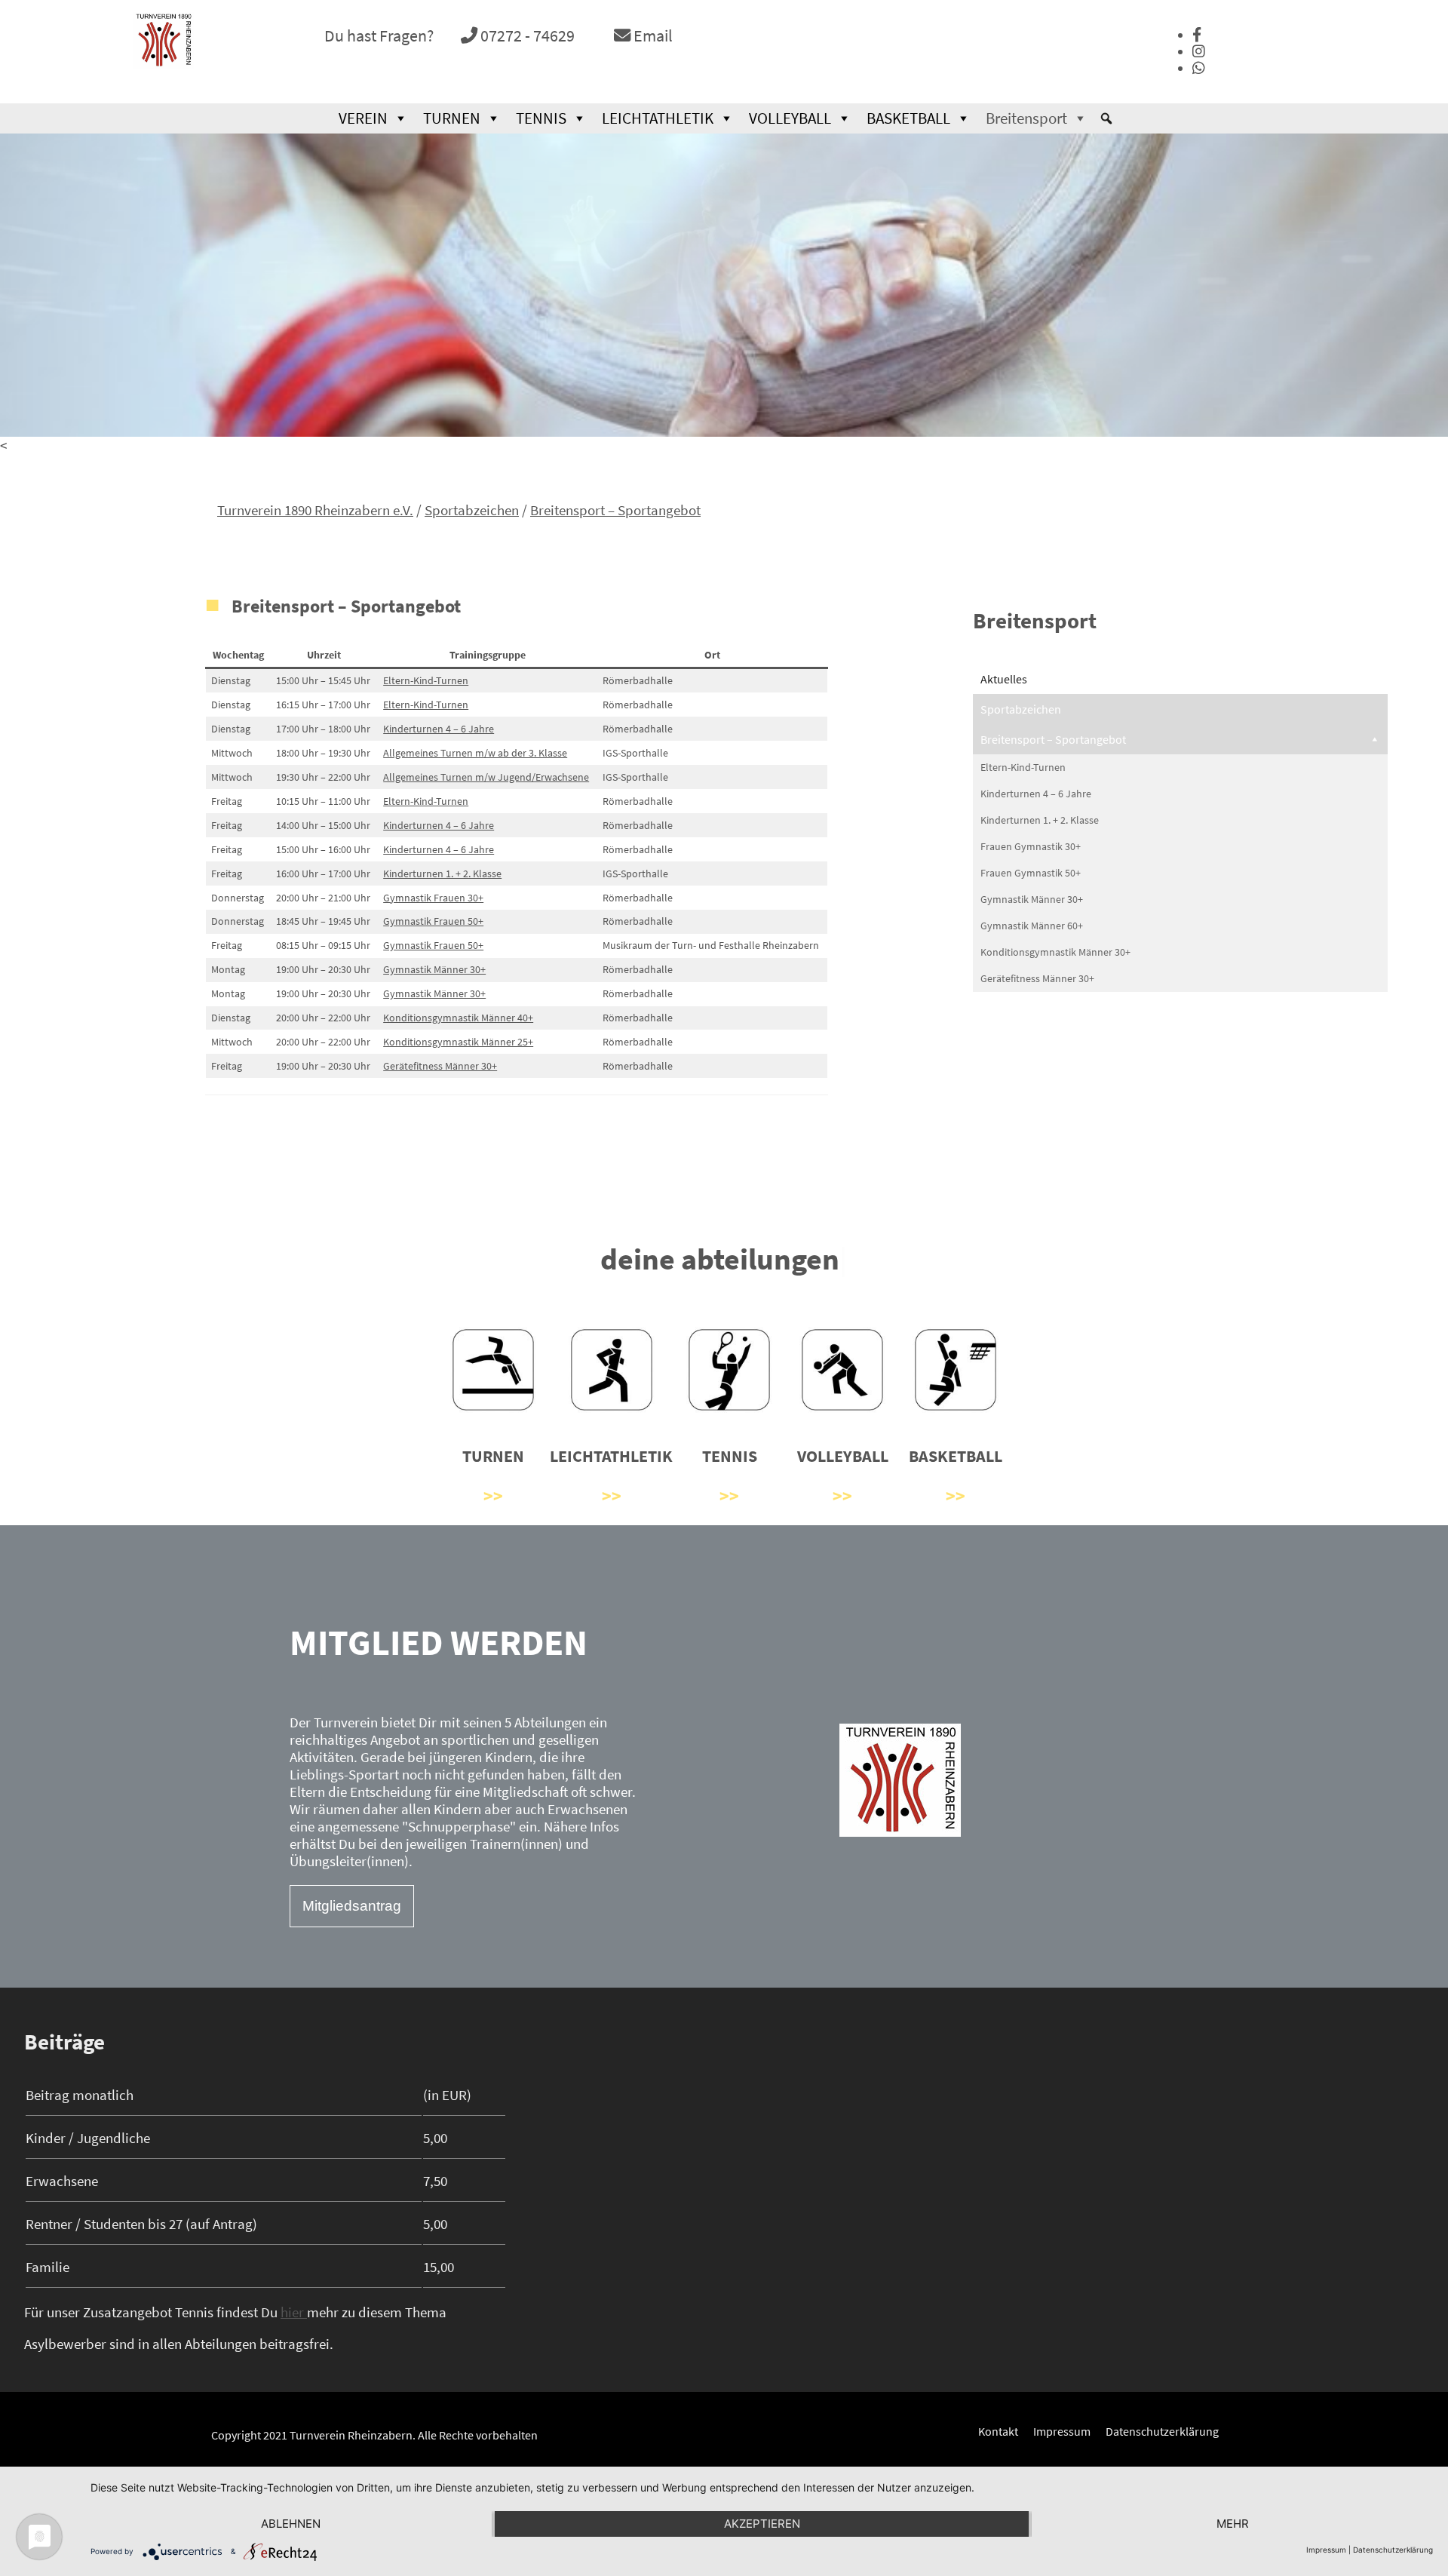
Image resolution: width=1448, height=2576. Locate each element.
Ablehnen (291, 2524)
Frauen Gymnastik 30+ (1031, 848)
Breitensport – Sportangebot (1053, 741)
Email (652, 35)
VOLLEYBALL (790, 118)
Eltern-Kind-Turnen (426, 682)
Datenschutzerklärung (1162, 2432)
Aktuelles (1004, 680)
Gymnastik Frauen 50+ (433, 923)
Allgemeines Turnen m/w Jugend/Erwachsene (486, 778)
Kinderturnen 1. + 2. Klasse (442, 874)
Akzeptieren (762, 2524)
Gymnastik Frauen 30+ (433, 898)
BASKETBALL (908, 118)
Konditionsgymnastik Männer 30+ (1055, 953)
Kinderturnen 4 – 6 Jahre (439, 730)
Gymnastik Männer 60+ (1032, 927)
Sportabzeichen (1021, 711)
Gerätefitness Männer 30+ (440, 1067)
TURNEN (452, 118)
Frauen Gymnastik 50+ (1031, 874)
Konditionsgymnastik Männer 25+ (458, 1043)
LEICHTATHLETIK (658, 118)
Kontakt (998, 2432)
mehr (1233, 2524)
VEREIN (363, 118)
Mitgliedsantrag (352, 1907)
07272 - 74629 (526, 35)
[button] (1106, 118)
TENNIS (541, 118)
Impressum (1062, 2432)
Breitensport (1026, 118)
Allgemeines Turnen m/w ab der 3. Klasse (475, 754)
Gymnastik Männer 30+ (434, 971)
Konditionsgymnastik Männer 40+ (458, 1019)
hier (294, 2313)
